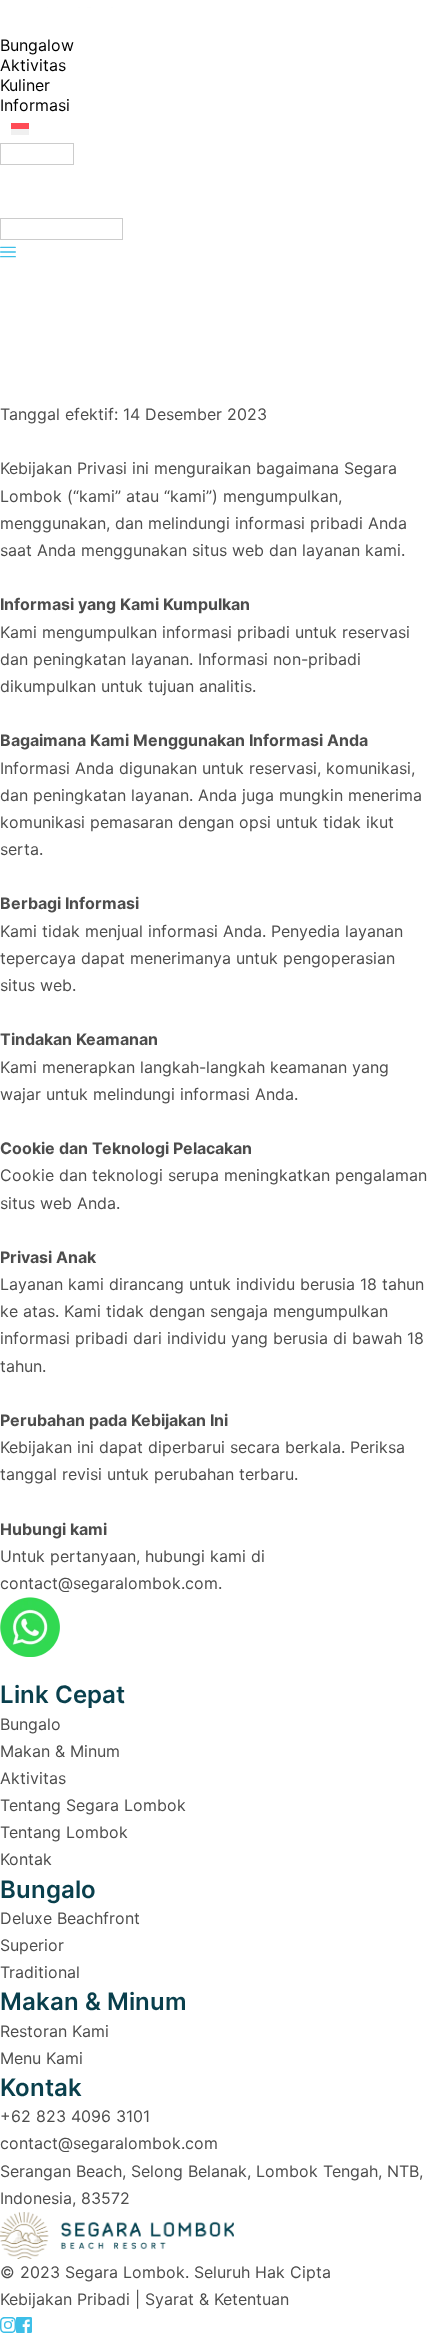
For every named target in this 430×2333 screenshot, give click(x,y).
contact (29, 2143)
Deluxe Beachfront (70, 1918)
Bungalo (30, 1724)
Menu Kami (41, 2058)
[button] (124, 128)
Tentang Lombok (64, 1832)
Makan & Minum (60, 1751)
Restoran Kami (54, 2031)
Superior (32, 1945)
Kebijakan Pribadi (65, 2299)
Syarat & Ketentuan (217, 2299)
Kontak (28, 1859)
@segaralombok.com (138, 2143)
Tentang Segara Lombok (93, 1805)
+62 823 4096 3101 (75, 2116)
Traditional (40, 1972)
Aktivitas (33, 1778)
